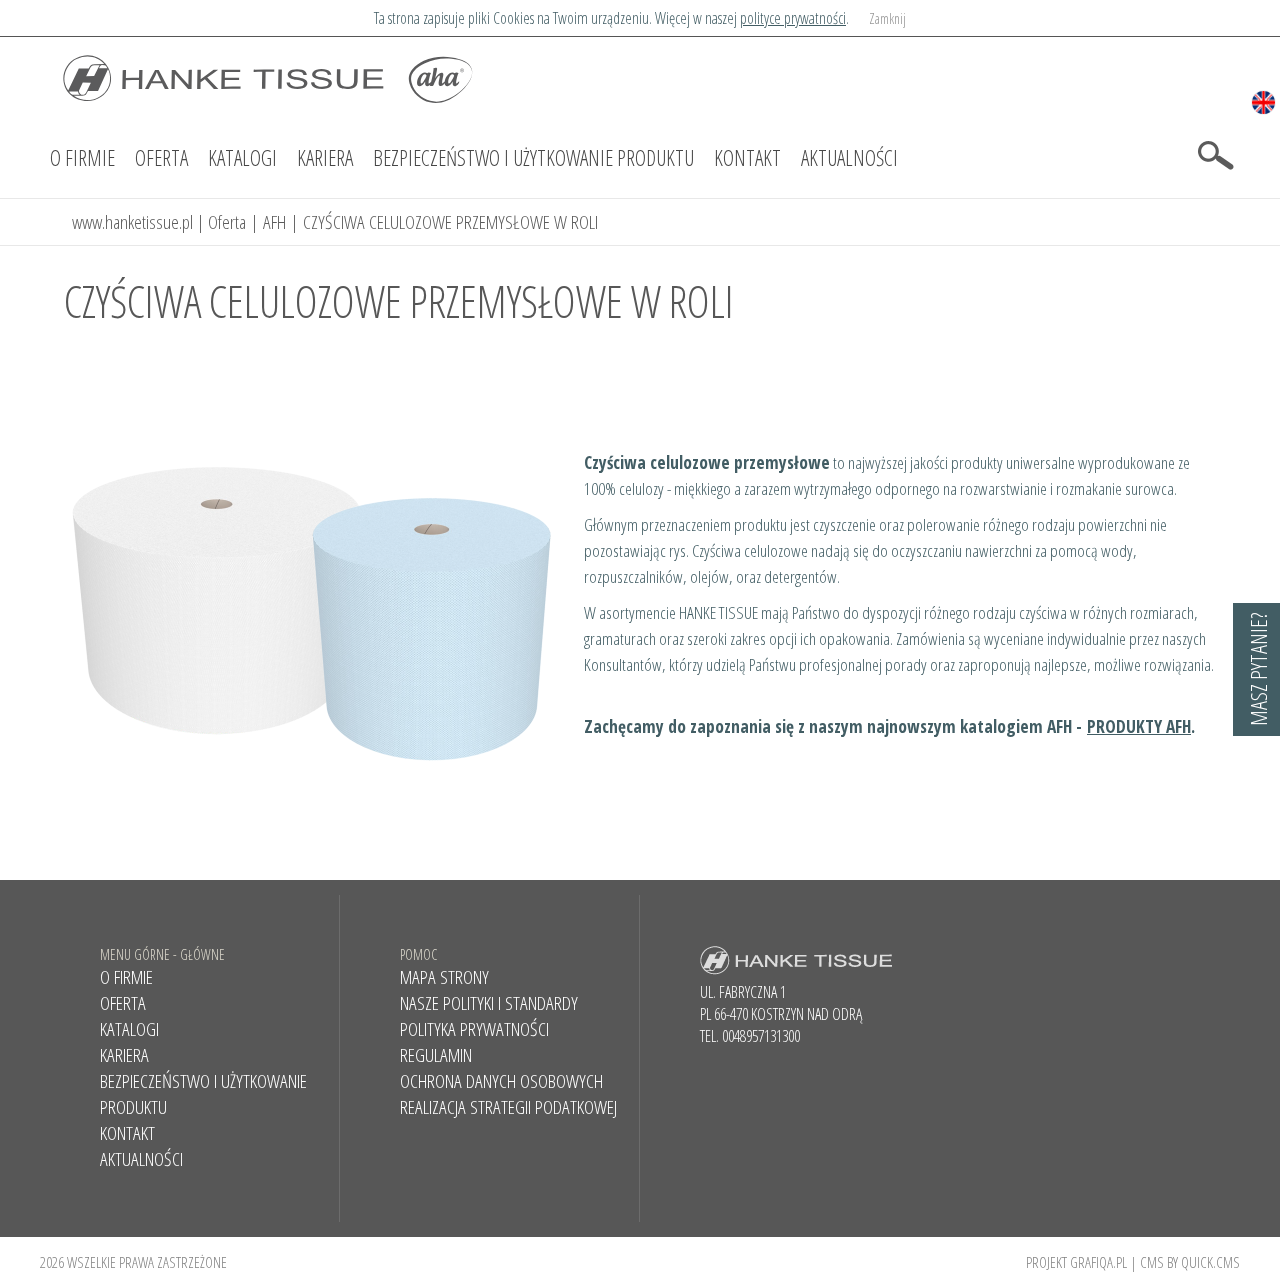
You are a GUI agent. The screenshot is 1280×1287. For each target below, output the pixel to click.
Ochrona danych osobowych (501, 1081)
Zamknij (887, 18)
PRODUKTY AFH (1139, 726)
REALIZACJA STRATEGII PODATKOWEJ (508, 1107)
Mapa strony (444, 977)
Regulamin (436, 1055)
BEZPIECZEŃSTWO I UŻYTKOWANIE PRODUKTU (533, 157)
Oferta (161, 157)
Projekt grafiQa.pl (1076, 1262)
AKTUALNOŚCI (849, 157)
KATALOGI (242, 157)
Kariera (325, 157)
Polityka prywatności (474, 1029)
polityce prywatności (793, 18)
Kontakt (747, 157)
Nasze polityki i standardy (489, 1003)
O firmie (82, 157)
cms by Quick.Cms (1190, 1262)
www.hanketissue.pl (132, 222)
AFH (274, 222)
